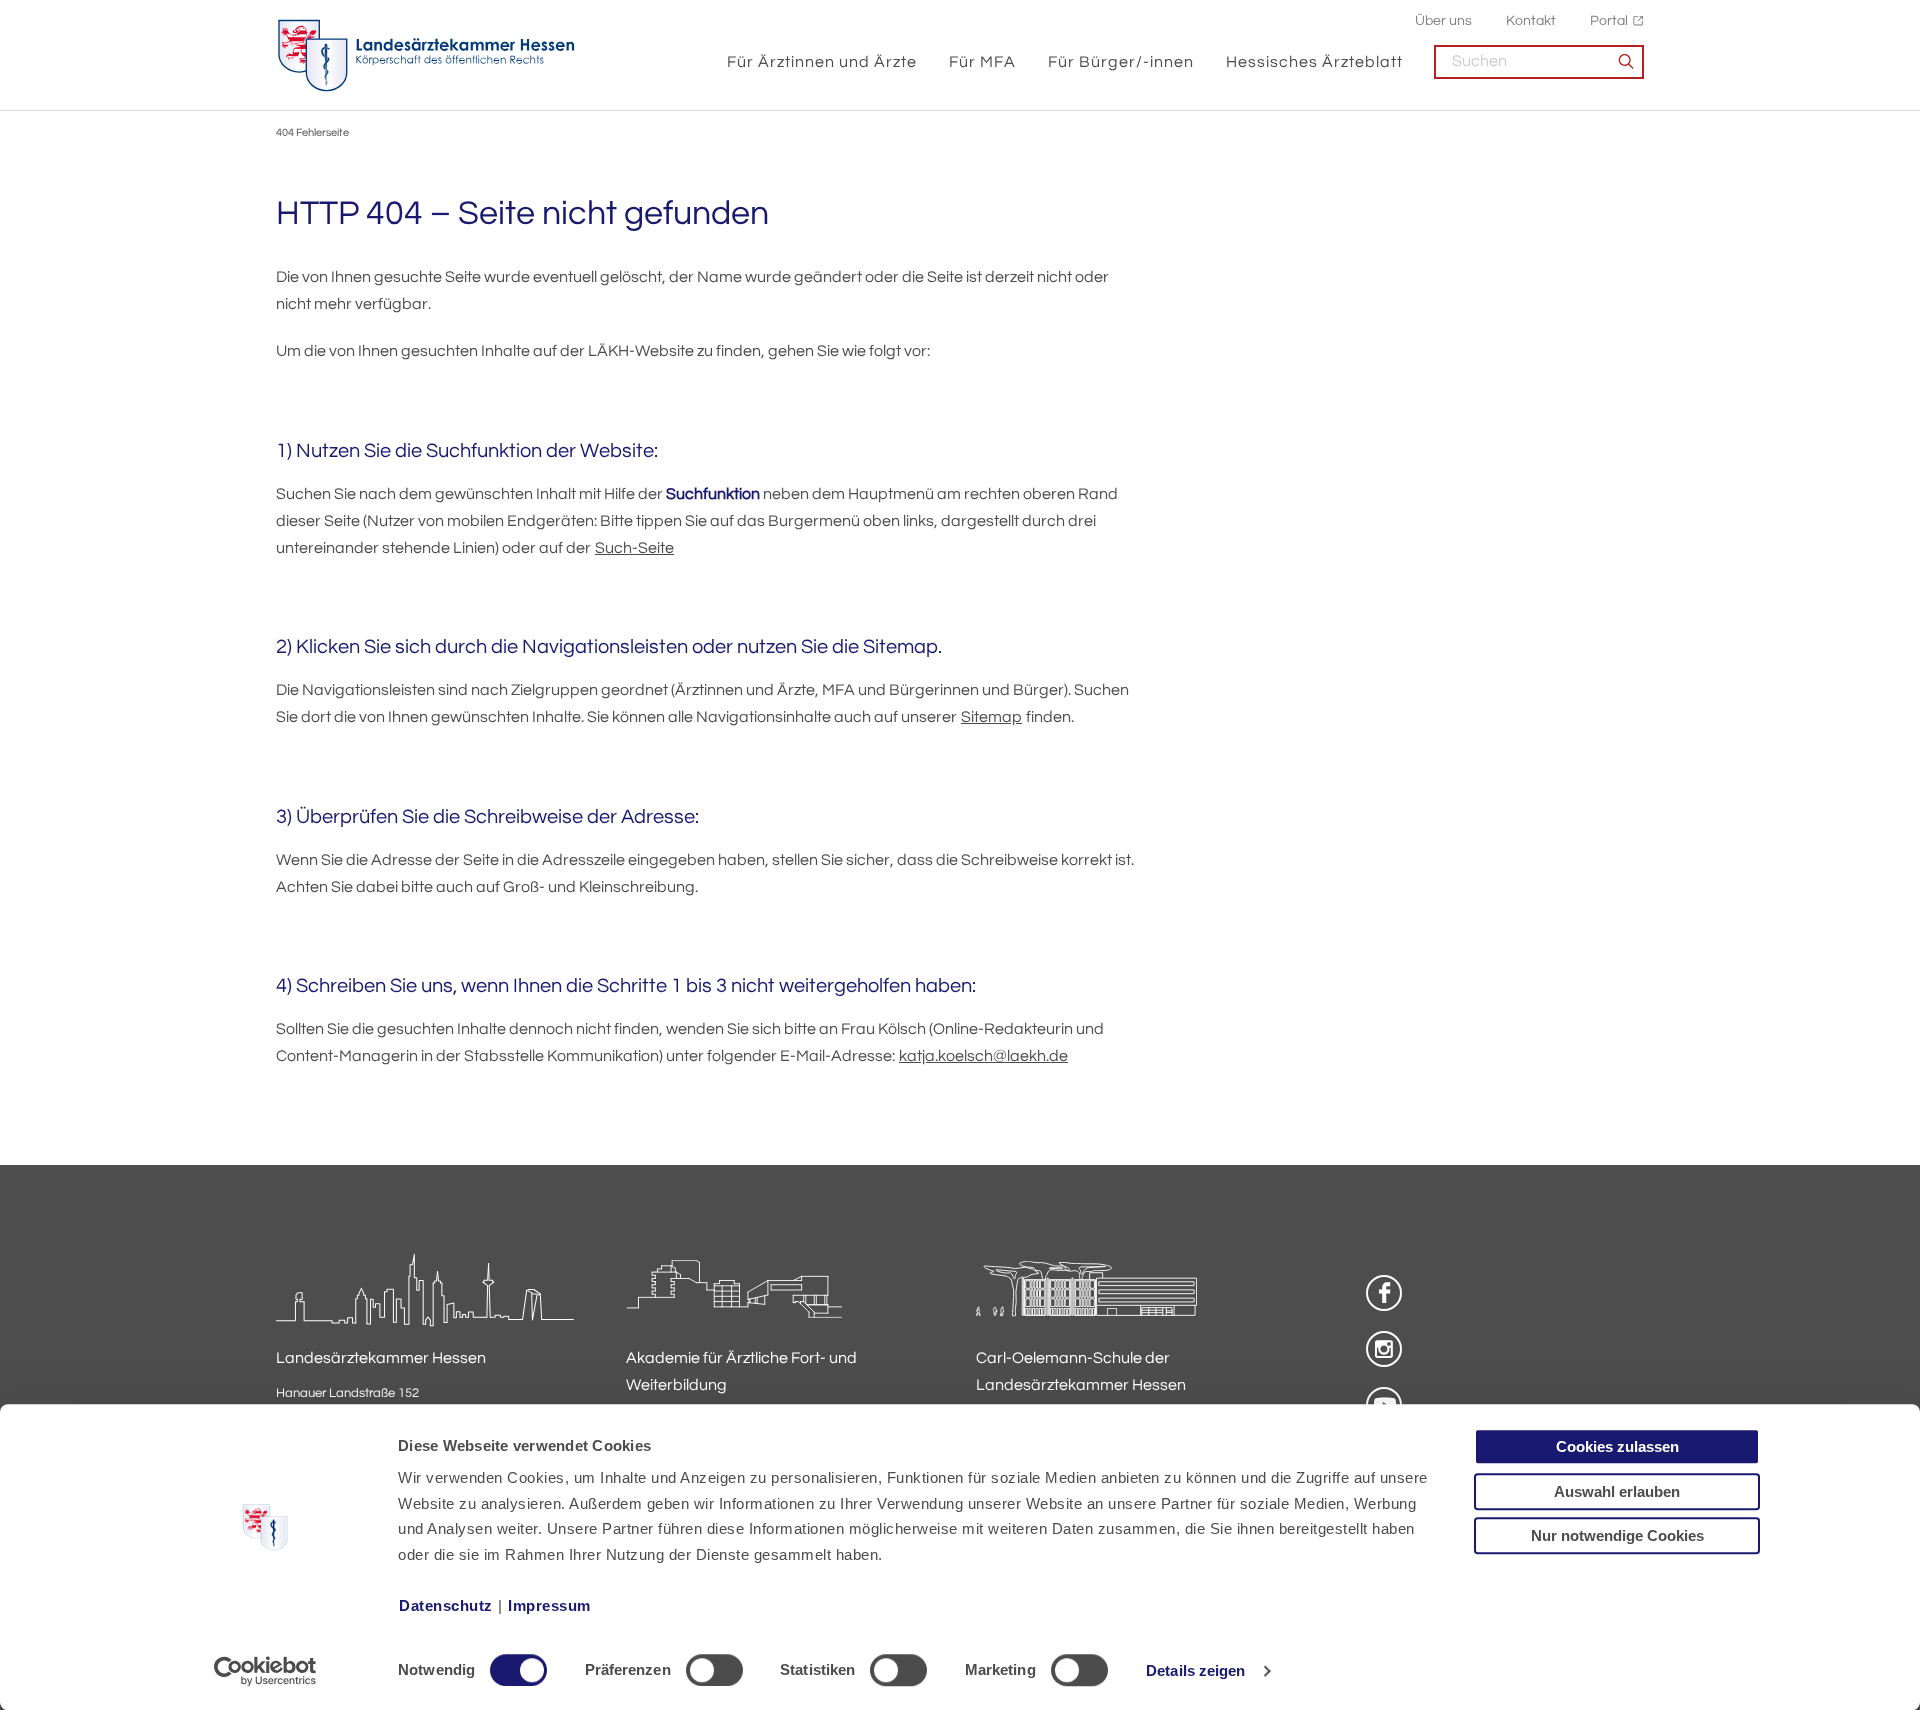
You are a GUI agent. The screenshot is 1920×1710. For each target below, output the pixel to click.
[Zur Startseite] (426, 56)
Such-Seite (634, 548)
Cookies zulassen (1617, 1446)
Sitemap (991, 717)
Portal (1609, 20)
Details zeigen (1195, 1670)
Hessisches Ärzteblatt (1314, 62)
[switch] (714, 1670)
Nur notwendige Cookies (1617, 1535)
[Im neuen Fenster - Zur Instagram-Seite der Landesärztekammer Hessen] (1384, 1349)
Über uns (1443, 20)
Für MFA (982, 62)
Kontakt (1531, 20)
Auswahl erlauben (1617, 1491)
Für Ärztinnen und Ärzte (822, 62)
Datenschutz (446, 1605)
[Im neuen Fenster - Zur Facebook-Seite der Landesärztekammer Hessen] (1384, 1293)
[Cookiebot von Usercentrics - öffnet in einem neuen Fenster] (265, 1671)
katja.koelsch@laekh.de (983, 1056)
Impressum (549, 1605)
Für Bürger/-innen (1121, 62)
